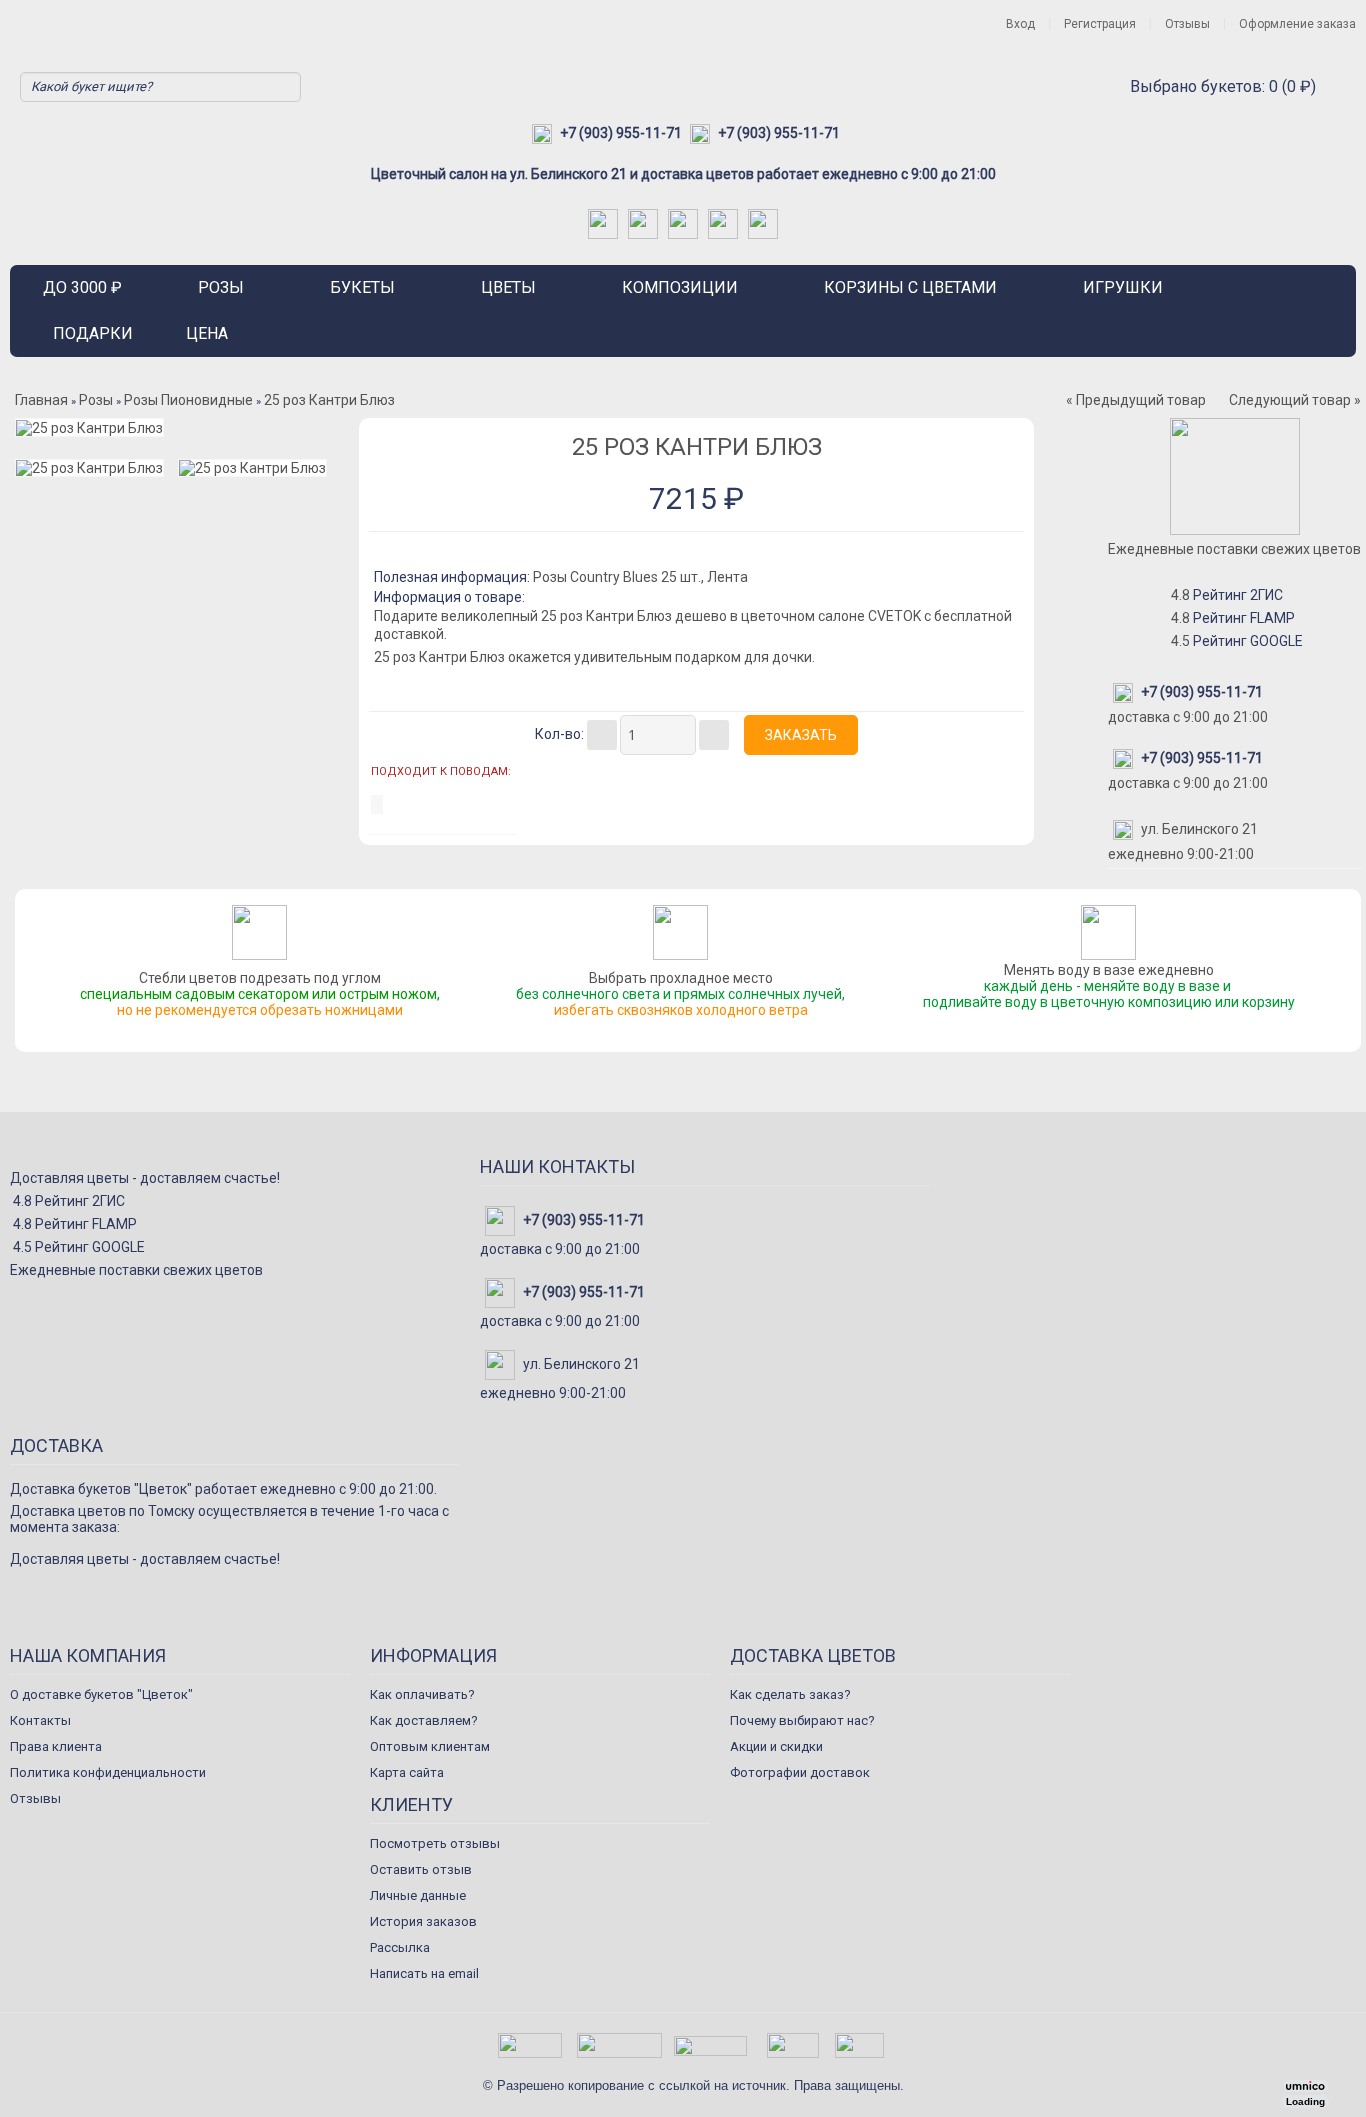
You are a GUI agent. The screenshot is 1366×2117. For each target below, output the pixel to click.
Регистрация (1100, 24)
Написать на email (424, 1973)
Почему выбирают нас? (802, 1720)
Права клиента (56, 1746)
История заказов (423, 1921)
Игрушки (1123, 287)
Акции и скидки (776, 1746)
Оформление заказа (1297, 24)
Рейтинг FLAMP (1244, 618)
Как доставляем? (424, 1720)
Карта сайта (407, 1772)
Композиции (680, 287)
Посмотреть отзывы (435, 1843)
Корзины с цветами (910, 287)
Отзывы (1187, 24)
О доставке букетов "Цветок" (101, 1694)
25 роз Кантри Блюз (329, 400)
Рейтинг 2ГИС (1238, 595)
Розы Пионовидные (188, 400)
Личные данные (418, 1895)
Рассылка (400, 1947)
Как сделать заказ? (790, 1694)
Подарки (93, 333)
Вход (1020, 24)
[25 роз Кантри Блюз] (89, 427)
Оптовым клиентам (430, 1746)
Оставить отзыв (421, 1869)
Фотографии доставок (800, 1772)
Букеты (362, 287)
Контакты (40, 1720)
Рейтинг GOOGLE (1248, 641)
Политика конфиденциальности (108, 1772)
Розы (221, 287)
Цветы (508, 287)
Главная (41, 400)
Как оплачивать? (422, 1694)
